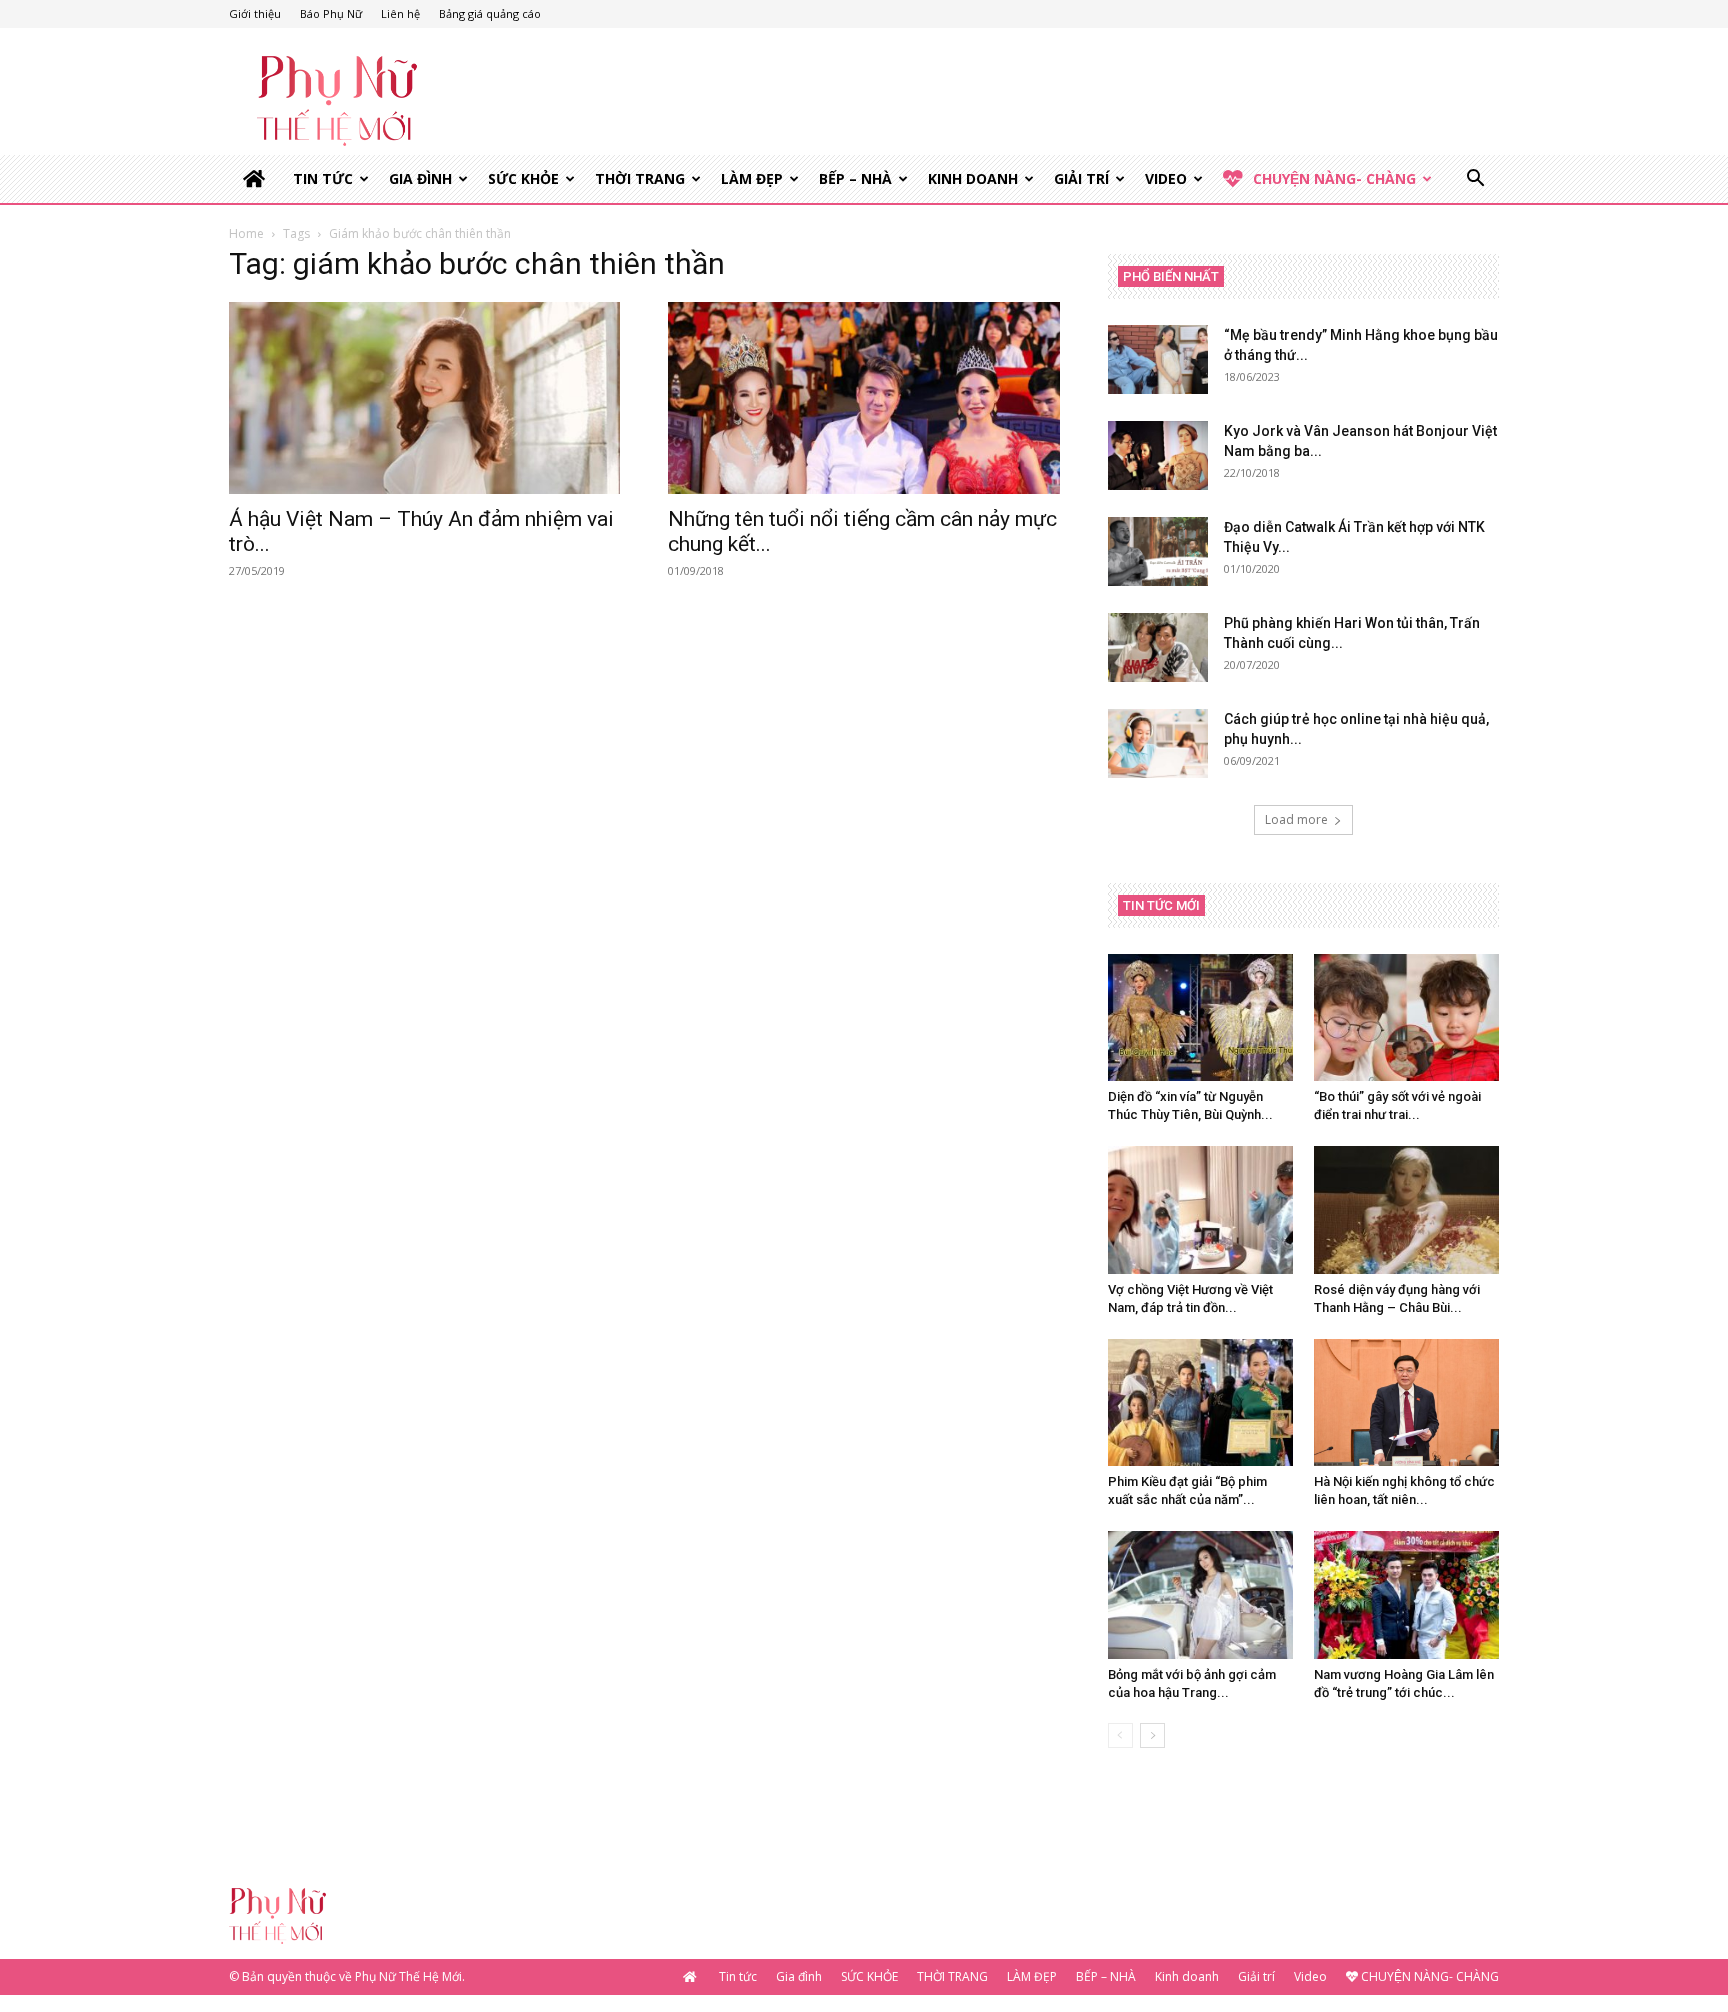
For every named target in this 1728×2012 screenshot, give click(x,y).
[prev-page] (1120, 1735)
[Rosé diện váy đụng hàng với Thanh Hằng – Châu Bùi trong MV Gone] (1406, 1209)
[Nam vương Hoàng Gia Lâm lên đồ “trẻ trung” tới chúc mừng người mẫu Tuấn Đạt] (1406, 1594)
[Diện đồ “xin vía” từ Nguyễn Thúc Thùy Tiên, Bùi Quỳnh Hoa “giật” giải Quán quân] (1200, 1017)
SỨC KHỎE (523, 178)
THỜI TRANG (640, 178)
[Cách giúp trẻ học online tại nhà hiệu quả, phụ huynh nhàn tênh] (1158, 743)
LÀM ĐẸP (752, 178)
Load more (1296, 819)
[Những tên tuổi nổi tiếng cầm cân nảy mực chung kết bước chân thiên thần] (863, 398)
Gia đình (420, 178)
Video (1166, 178)
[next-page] (1152, 1735)
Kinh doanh (973, 178)
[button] (1475, 180)
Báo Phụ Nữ (331, 13)
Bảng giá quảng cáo (490, 13)
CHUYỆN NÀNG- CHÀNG (1334, 178)
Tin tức (323, 178)
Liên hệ (400, 13)
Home (246, 233)
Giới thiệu (255, 13)
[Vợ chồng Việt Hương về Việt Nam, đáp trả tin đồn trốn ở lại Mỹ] (1200, 1209)
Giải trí (1081, 178)
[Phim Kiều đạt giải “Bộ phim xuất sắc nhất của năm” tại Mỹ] (1200, 1402)
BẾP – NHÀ (855, 178)
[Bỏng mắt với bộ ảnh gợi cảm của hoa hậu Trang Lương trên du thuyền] (1200, 1594)
